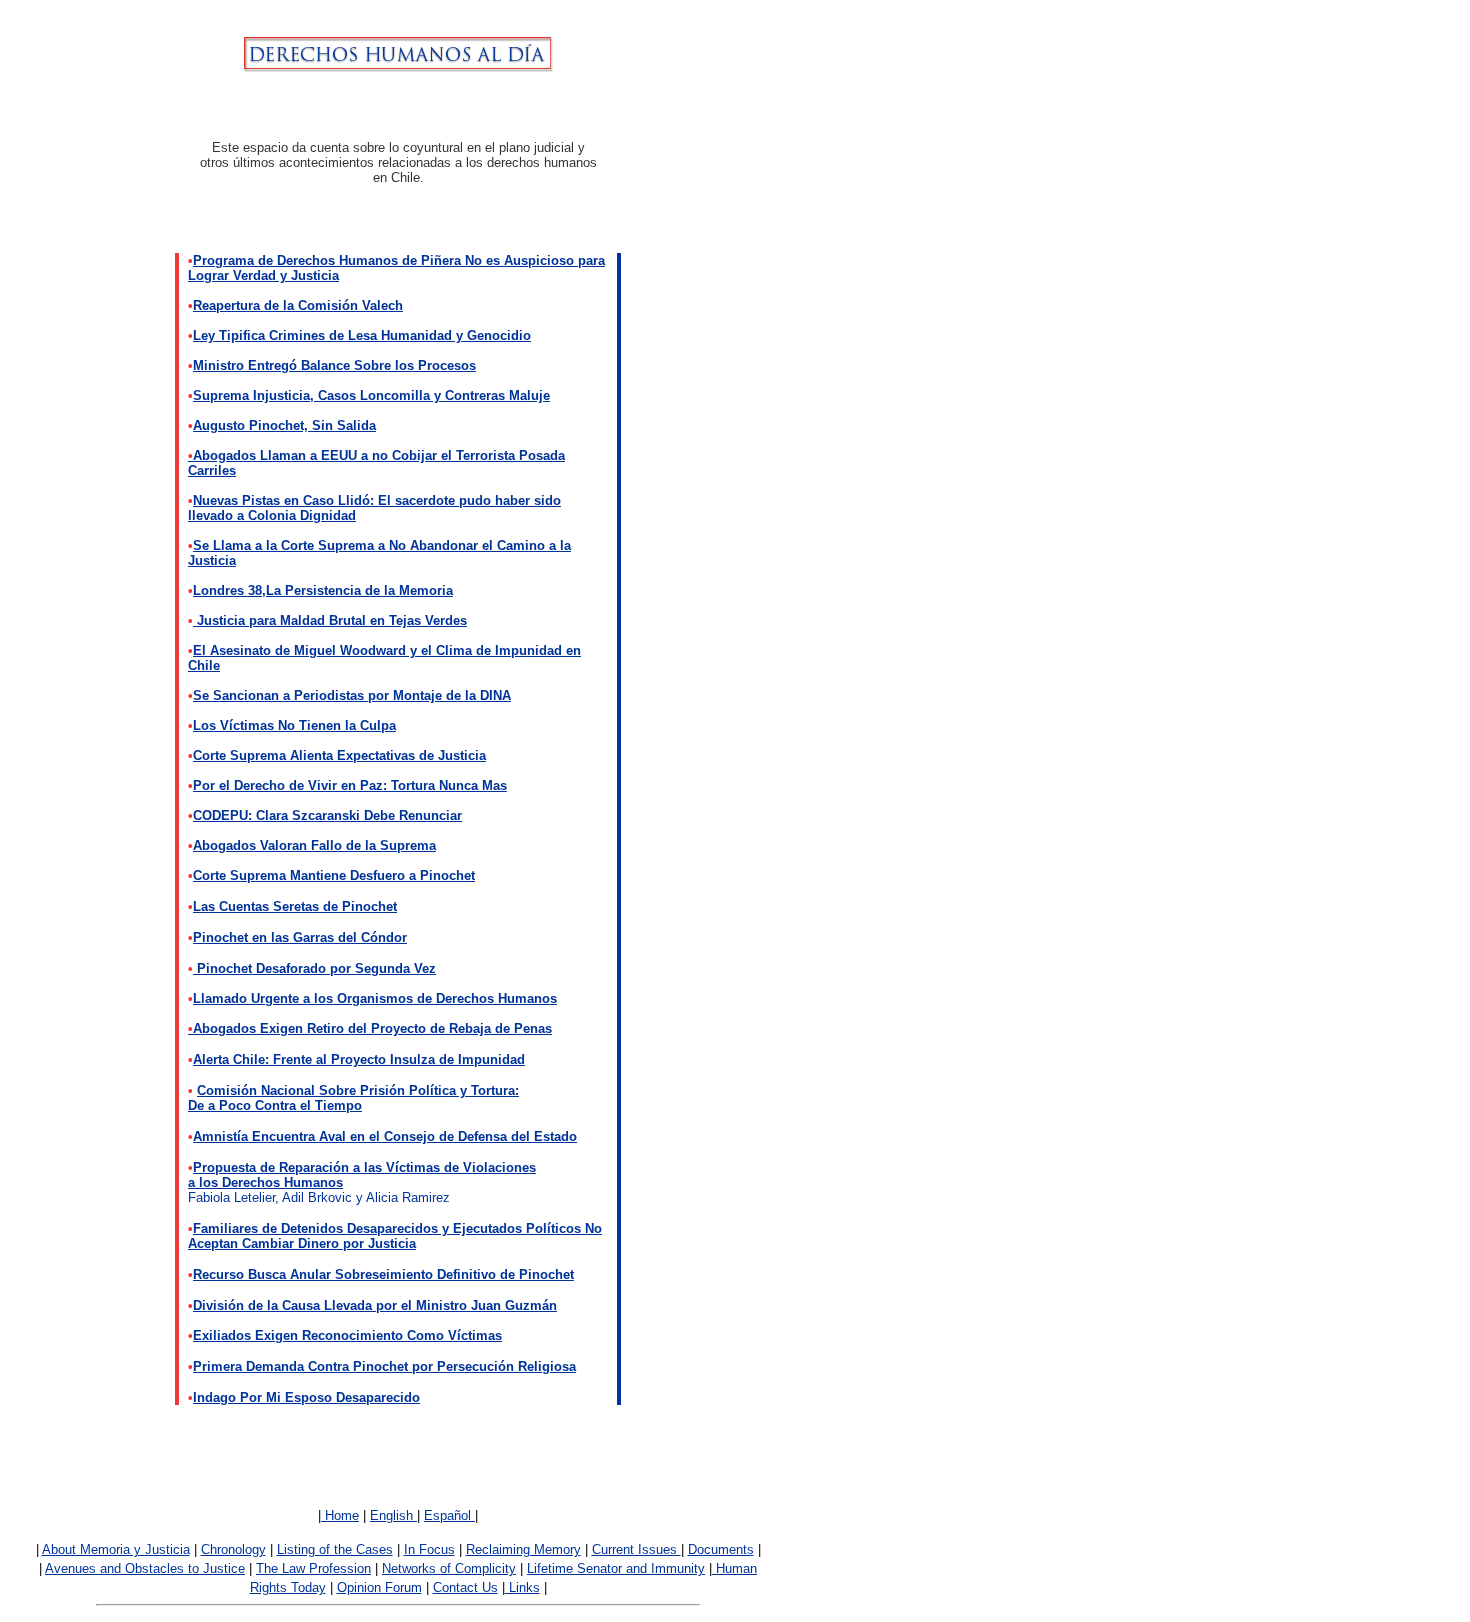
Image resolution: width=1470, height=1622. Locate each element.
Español (449, 1515)
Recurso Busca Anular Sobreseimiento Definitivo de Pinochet (383, 1274)
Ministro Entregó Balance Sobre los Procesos (334, 365)
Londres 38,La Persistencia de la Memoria (323, 590)
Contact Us (465, 1587)
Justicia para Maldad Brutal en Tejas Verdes (330, 620)
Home (340, 1515)
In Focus (429, 1549)
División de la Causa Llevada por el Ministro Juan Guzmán (375, 1305)
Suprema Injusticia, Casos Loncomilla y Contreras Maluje (371, 395)
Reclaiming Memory (523, 1549)
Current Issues (636, 1549)
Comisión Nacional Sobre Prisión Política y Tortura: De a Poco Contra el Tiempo (353, 1098)
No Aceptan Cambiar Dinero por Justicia (395, 1236)
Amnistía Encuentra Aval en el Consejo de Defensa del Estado (385, 1136)
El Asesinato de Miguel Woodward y (305, 650)
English (393, 1515)
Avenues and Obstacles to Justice (145, 1568)
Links (522, 1587)
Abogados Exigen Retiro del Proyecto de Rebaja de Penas (370, 1028)
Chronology (233, 1549)
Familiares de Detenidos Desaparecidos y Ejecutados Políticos (389, 1228)
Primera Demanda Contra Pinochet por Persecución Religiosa (384, 1366)
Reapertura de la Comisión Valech (298, 305)
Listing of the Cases (335, 1549)
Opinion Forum (379, 1587)
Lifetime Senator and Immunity (616, 1568)
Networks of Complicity (449, 1568)
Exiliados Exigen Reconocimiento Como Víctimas (347, 1335)
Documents (721, 1549)
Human (734, 1568)
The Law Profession (313, 1568)
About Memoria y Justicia (116, 1549)
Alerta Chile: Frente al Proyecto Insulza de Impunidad (359, 1059)
